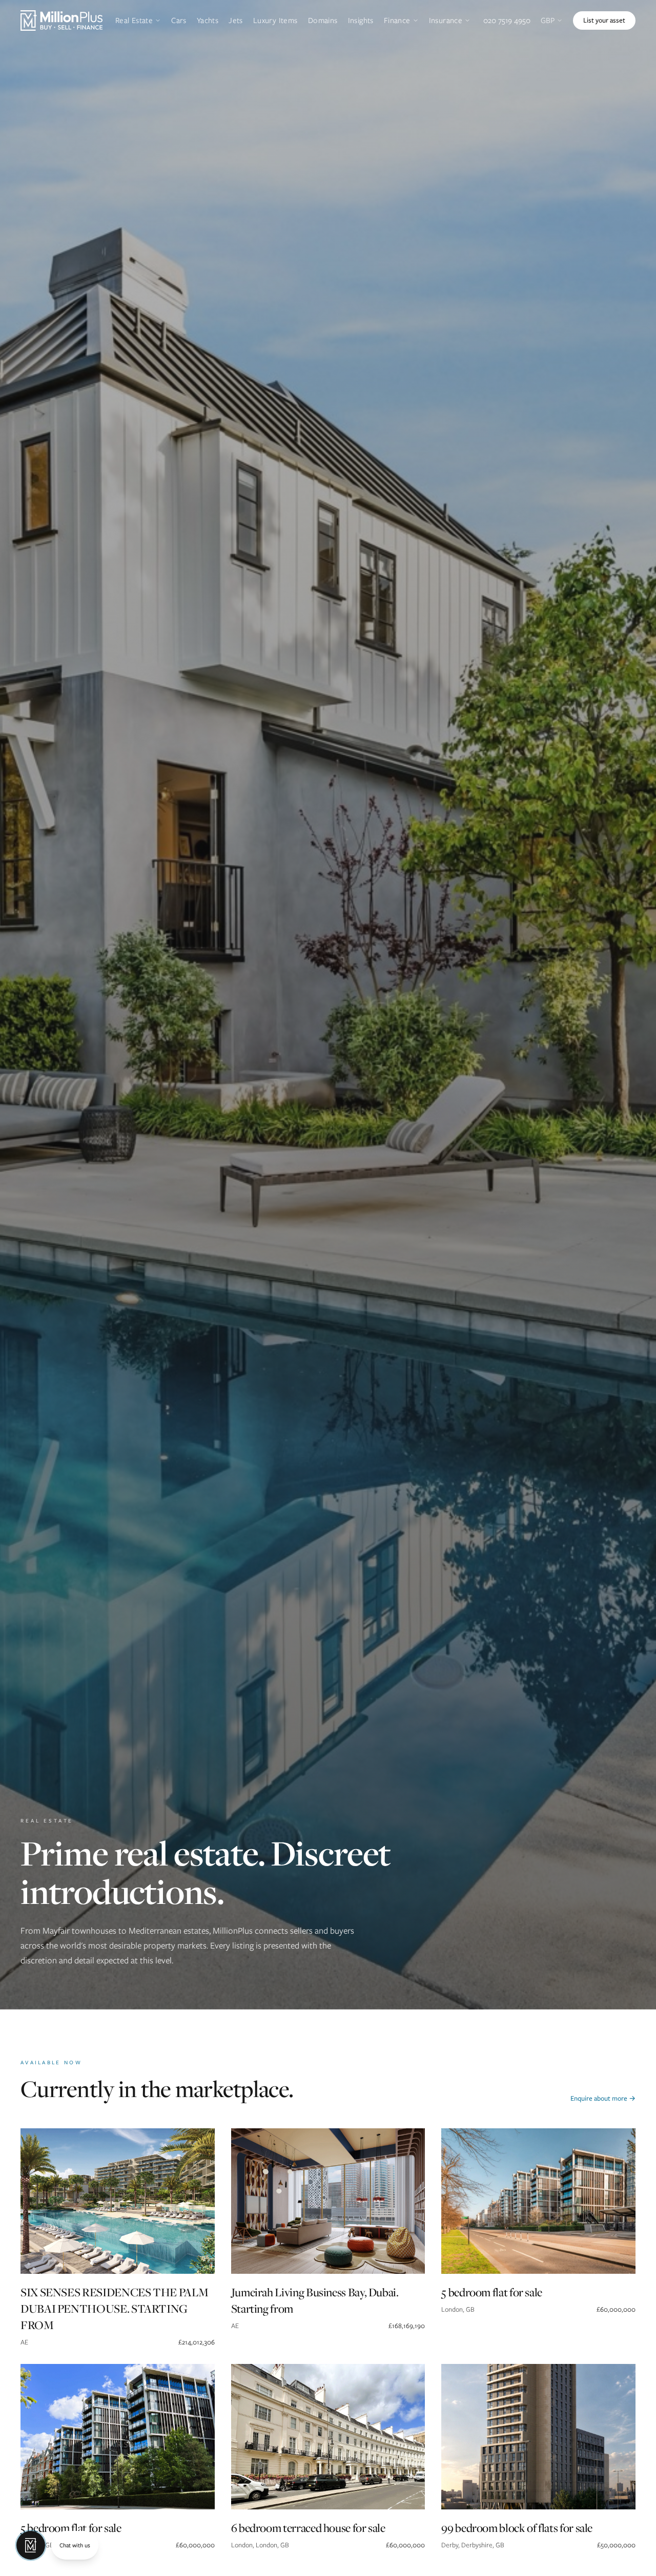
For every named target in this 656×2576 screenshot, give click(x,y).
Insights (361, 20)
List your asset (604, 20)
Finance (397, 20)
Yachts (208, 20)
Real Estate (134, 20)
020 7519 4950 (507, 20)
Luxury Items (275, 20)
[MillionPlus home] (61, 20)
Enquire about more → (603, 2098)
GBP (548, 20)
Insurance (446, 20)
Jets (236, 20)
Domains (323, 20)
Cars (179, 20)
